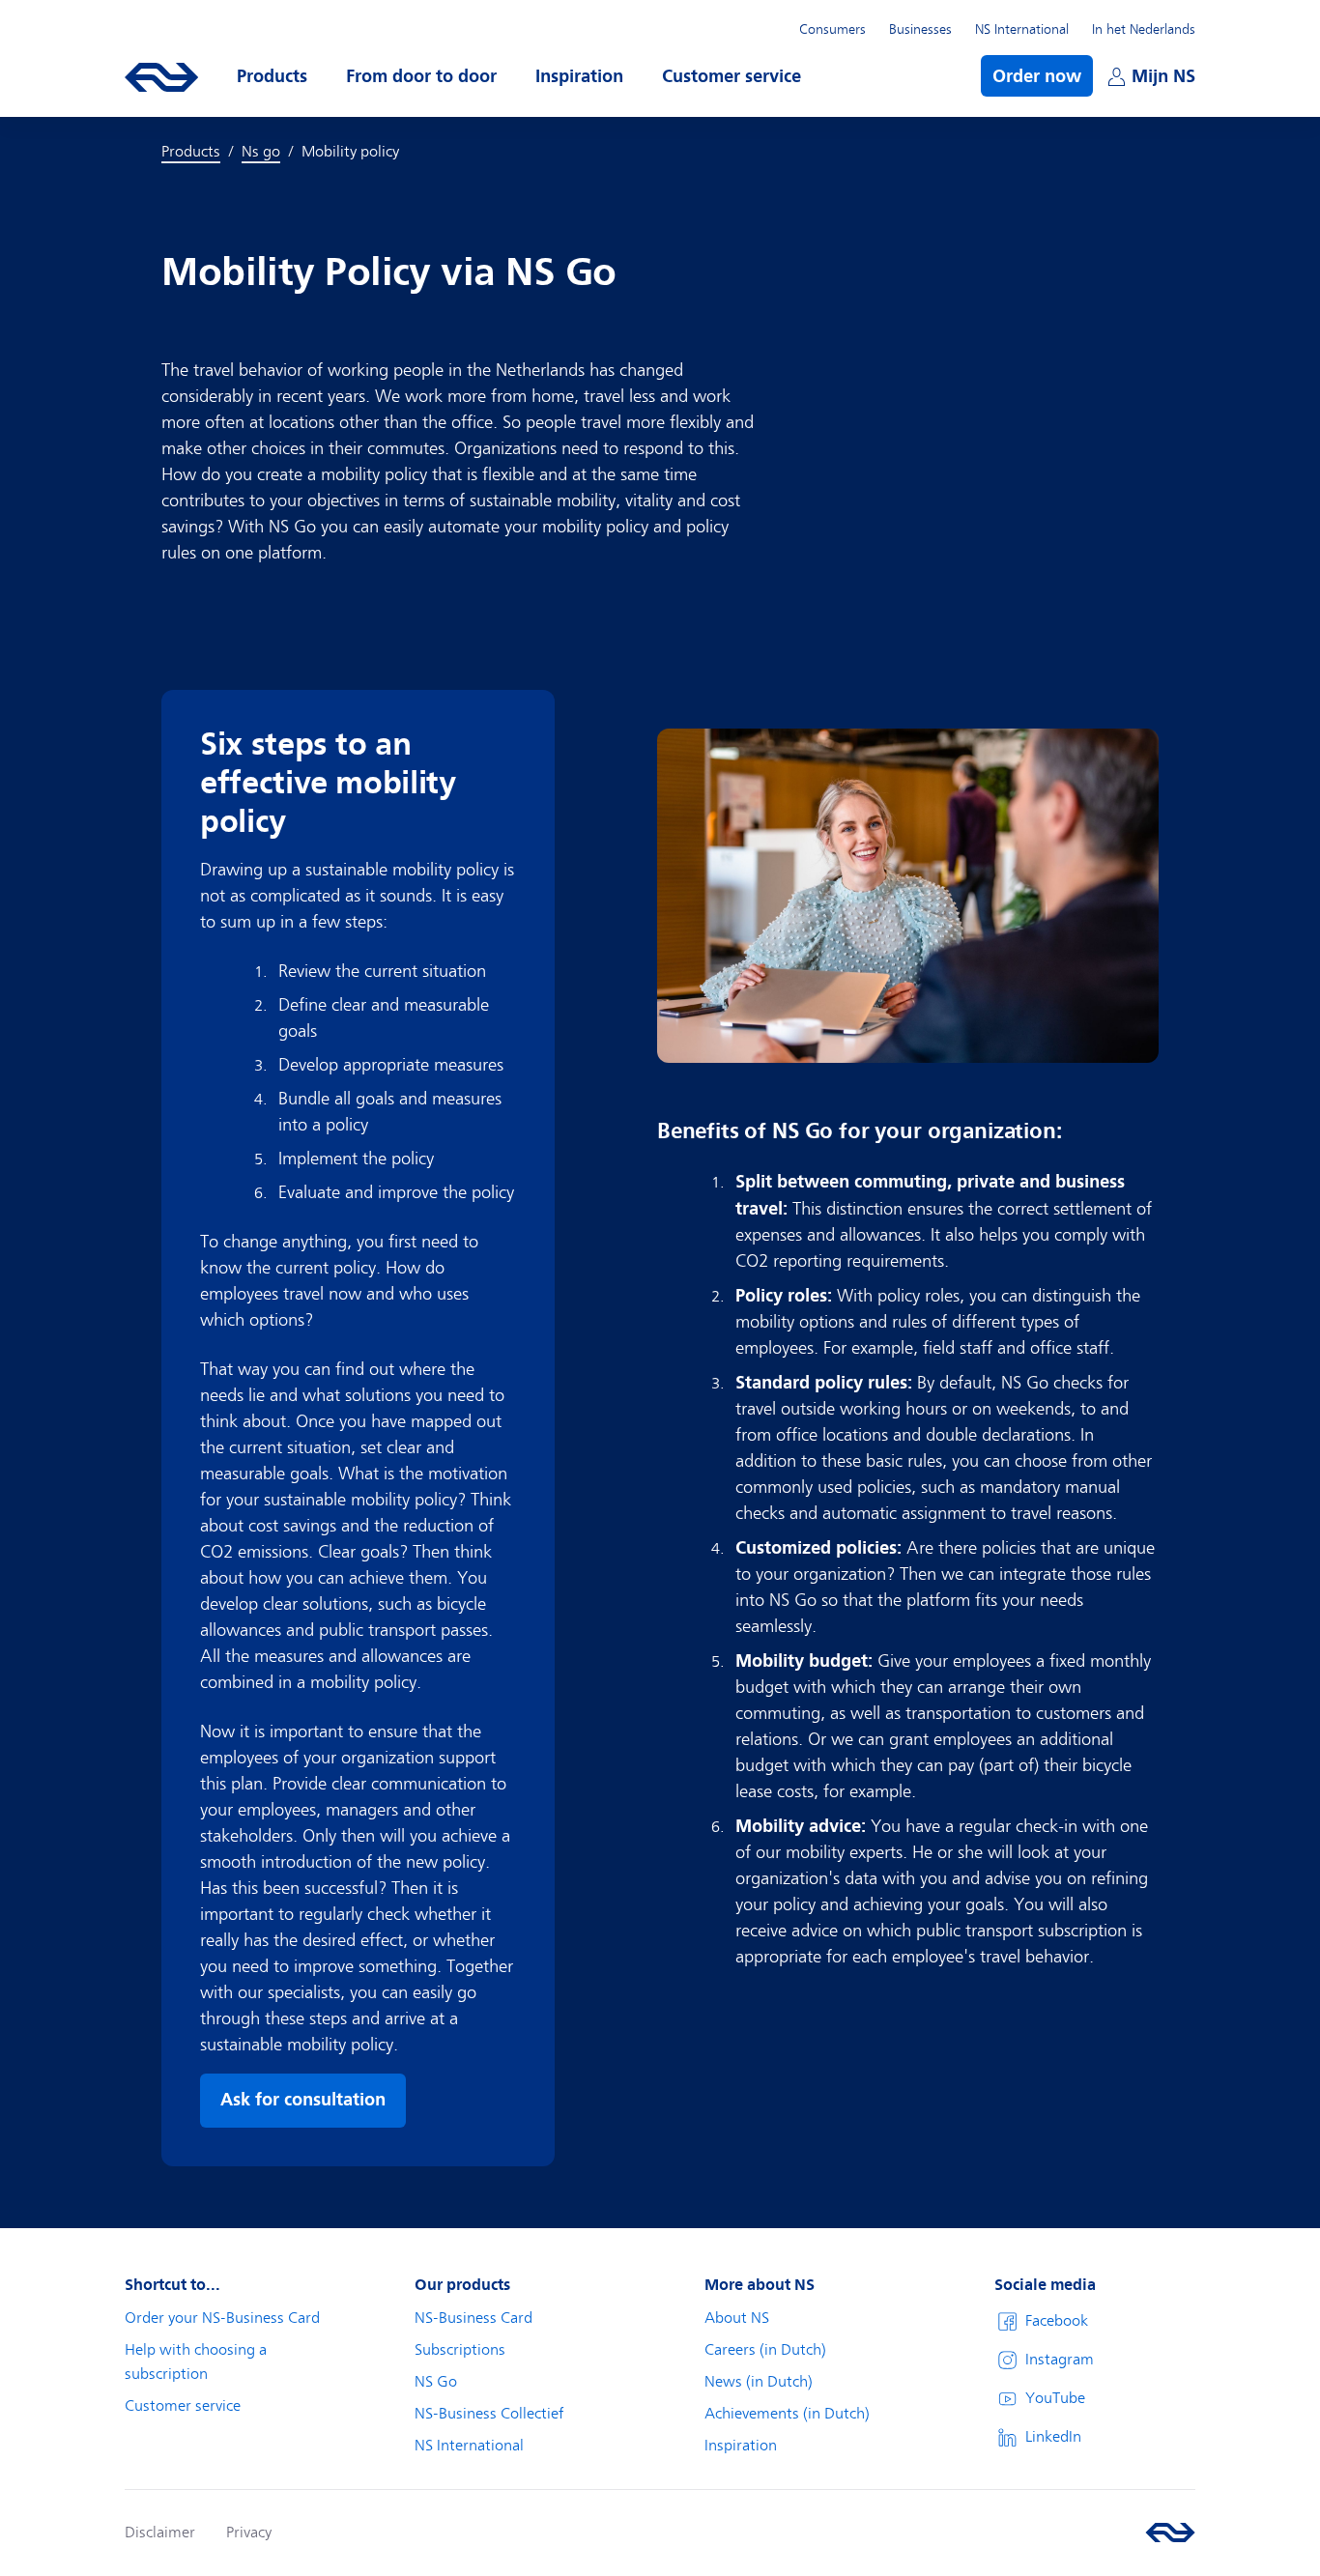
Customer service (183, 2406)
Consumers (832, 29)
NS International (1022, 29)
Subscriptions (460, 2350)
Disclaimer (160, 2533)
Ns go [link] (261, 152)
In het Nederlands (1144, 29)
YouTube (1055, 2398)
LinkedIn (1053, 2437)
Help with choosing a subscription (196, 2362)
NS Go (436, 2382)
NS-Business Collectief (489, 2414)
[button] (272, 76)
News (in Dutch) (759, 2382)
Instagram (1060, 2360)
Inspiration (741, 2446)
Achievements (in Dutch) (787, 2414)
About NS (737, 2318)
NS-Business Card (473, 2318)
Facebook (1057, 2321)
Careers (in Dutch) (765, 2350)
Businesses (920, 29)
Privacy (249, 2533)
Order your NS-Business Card (222, 2318)
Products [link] (191, 152)
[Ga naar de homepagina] (1170, 2533)
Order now (1037, 76)
